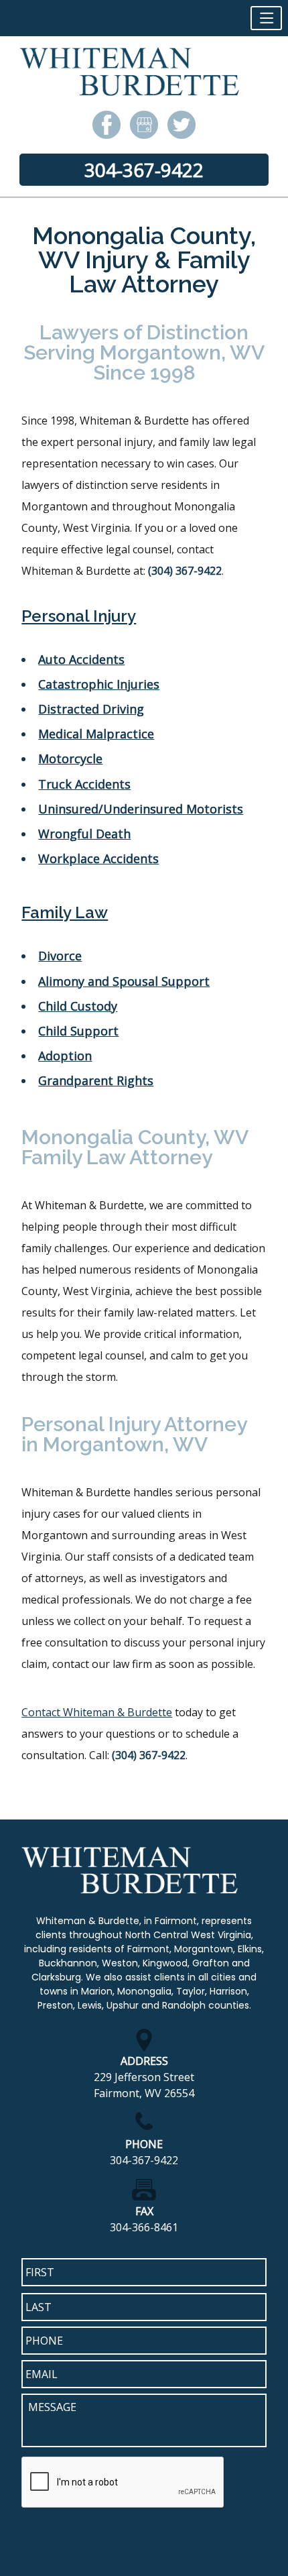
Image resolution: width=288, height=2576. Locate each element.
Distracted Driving (91, 709)
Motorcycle (70, 759)
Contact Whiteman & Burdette (97, 1712)
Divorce (60, 956)
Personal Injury (79, 616)
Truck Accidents (84, 784)
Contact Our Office (144, 2526)
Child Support (78, 1031)
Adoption (65, 1056)
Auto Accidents (81, 659)
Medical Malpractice (96, 734)
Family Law (65, 912)
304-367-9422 (144, 170)
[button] (266, 18)
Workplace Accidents (98, 858)
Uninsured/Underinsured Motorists (141, 809)
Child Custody (78, 1006)
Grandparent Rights (96, 1080)
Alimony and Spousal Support (124, 981)
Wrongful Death (84, 834)
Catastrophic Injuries (99, 684)
